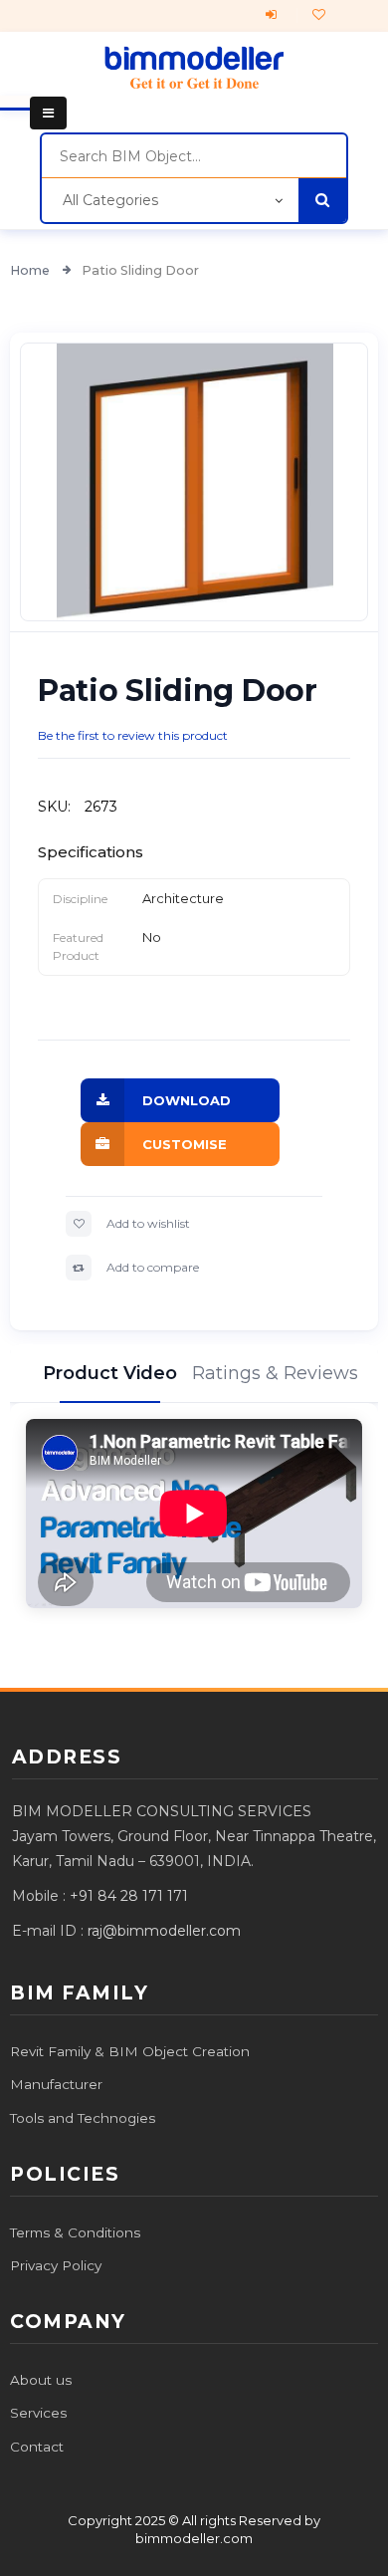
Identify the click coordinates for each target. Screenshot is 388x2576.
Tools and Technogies (83, 2118)
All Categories (110, 200)
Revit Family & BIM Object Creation (130, 2051)
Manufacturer (56, 2084)
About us (41, 2380)
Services (38, 2413)
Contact (37, 2447)
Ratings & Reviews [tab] (278, 1373)
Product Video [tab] (110, 1373)
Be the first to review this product (133, 735)
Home (31, 270)
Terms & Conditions (75, 2232)
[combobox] (194, 156)
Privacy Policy (56, 2265)
